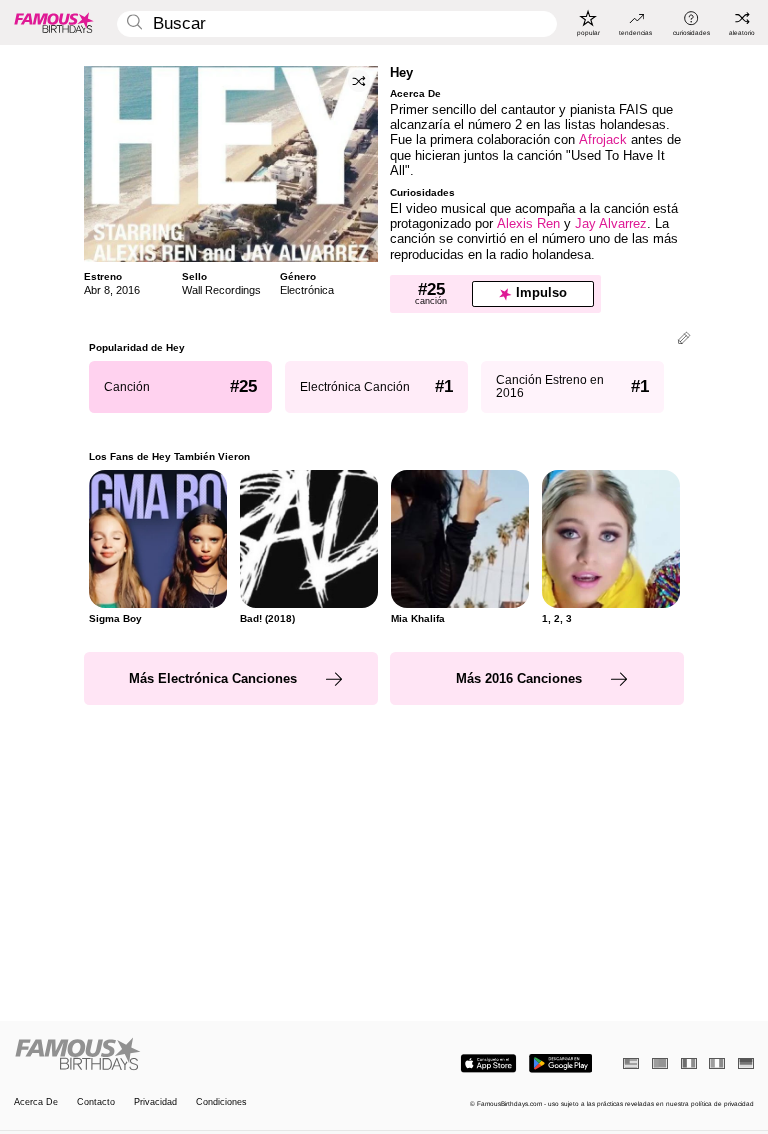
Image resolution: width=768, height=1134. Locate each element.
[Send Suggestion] (684, 339)
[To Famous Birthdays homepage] (54, 22)
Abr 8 (97, 290)
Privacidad (155, 1102)
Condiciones (221, 1102)
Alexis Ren (528, 223)
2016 (128, 290)
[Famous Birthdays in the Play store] (560, 1063)
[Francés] (689, 1063)
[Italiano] (717, 1063)
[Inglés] (631, 1063)
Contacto (96, 1102)
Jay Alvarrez (611, 223)
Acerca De (36, 1102)
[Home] (196, 1055)
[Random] (358, 80)
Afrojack (603, 139)
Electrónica (307, 290)
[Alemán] (746, 1063)
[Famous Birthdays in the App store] (488, 1063)
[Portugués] (660, 1063)
